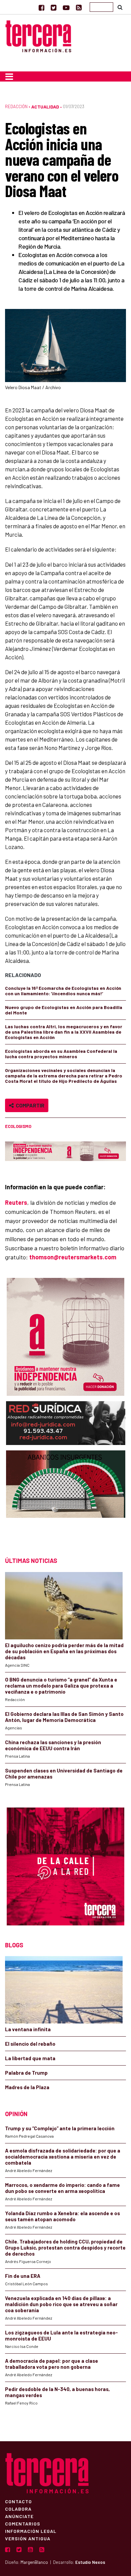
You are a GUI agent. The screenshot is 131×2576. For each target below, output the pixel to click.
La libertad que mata (30, 2058)
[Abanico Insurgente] (66, 1497)
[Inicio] (38, 36)
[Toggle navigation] (9, 76)
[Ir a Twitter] (54, 7)
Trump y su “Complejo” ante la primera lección (60, 2128)
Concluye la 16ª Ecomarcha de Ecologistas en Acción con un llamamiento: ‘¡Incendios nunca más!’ (63, 991)
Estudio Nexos (90, 2562)
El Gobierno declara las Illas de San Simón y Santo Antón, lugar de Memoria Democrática (64, 1717)
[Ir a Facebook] (41, 7)
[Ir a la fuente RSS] (79, 7)
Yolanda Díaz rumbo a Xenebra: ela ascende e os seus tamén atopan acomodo (62, 2216)
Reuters (16, 1202)
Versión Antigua (28, 2538)
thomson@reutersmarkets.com (73, 1257)
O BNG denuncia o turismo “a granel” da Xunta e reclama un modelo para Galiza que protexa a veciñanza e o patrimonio (61, 1686)
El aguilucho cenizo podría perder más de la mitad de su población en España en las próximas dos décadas (64, 1651)
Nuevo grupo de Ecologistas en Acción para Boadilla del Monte (64, 1010)
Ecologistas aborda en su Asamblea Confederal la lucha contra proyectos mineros (61, 1054)
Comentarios (23, 2523)
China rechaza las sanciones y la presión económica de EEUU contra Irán (53, 1745)
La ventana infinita (28, 2029)
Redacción (16, 106)
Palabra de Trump (26, 2073)
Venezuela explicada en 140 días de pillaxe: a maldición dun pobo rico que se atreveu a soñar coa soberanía (61, 2304)
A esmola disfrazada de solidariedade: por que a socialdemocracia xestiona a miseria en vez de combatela (63, 2157)
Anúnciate (19, 2516)
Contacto (18, 2501)
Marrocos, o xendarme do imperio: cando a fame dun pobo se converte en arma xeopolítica (62, 2188)
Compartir (29, 1105)
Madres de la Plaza (27, 2087)
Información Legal (31, 2531)
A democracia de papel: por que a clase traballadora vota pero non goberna (52, 2364)
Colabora (18, 2509)
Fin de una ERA (23, 2276)
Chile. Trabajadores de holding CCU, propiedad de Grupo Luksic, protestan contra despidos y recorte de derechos (65, 2248)
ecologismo (18, 1126)
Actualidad (45, 107)
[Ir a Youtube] (66, 7)
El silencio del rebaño (30, 2044)
